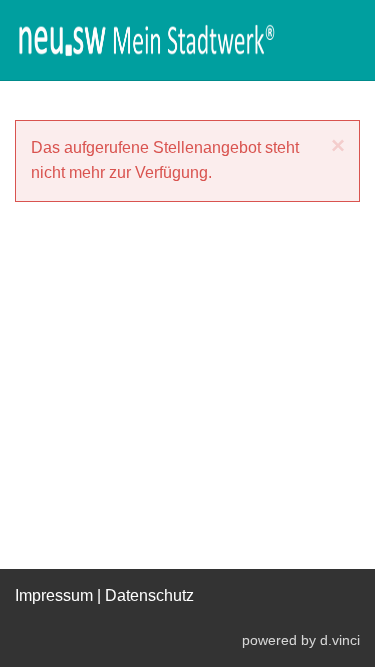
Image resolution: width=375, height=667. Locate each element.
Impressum (54, 595)
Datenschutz (149, 595)
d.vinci (340, 640)
